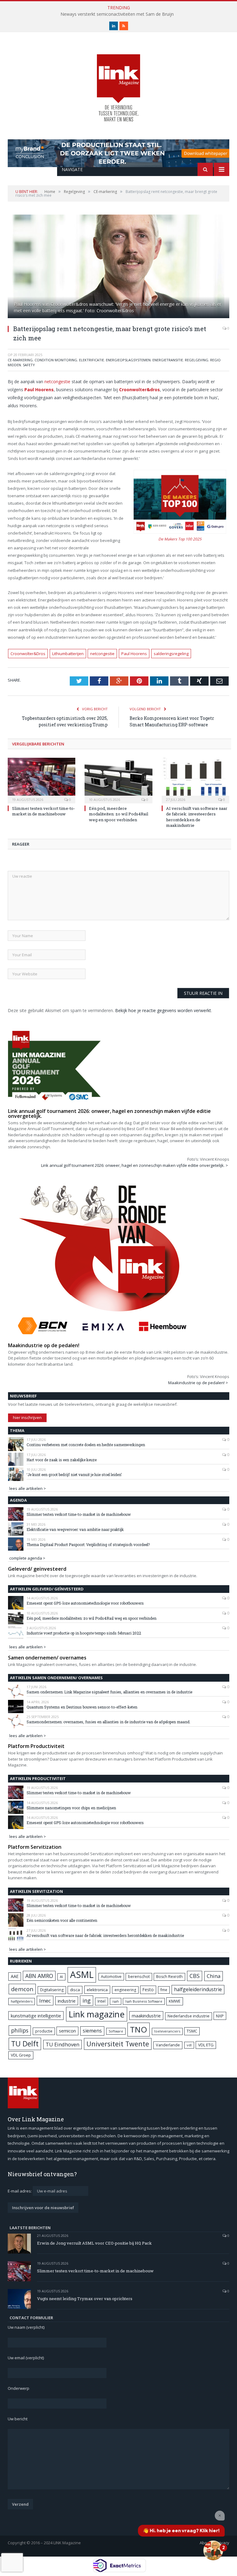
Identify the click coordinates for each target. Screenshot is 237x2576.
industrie (67, 2001)
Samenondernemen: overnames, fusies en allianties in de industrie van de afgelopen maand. (108, 1722)
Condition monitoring (56, 360)
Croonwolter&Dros (28, 654)
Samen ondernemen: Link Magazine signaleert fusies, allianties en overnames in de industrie (109, 1692)
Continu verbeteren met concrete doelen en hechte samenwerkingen (86, 1445)
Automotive (111, 1977)
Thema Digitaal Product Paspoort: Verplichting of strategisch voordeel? (88, 1544)
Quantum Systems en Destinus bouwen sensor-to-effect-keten (82, 1707)
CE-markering (20, 360)
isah (116, 2001)
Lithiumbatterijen (68, 654)
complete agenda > (27, 1558)
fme (164, 1990)
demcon (22, 1989)
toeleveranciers (167, 2031)
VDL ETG (206, 2045)
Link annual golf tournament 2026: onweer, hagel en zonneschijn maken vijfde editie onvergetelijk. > (135, 1165)
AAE (15, 1976)
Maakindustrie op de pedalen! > (198, 1383)
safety (29, 365)
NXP (220, 2016)
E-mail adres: (20, 2191)
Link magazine (97, 2014)
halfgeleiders (22, 2001)
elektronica (97, 1990)
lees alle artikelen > (28, 1488)
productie (44, 2031)
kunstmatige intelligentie (36, 2016)
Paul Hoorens (134, 654)
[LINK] (118, 82)
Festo (148, 1989)
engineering (125, 1990)
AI (61, 1977)
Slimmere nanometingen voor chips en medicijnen (71, 1808)
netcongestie (57, 381)
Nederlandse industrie (189, 2016)
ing (87, 2000)
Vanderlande (168, 2045)
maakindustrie (146, 2016)
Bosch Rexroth (169, 1977)
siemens (92, 2031)
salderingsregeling (171, 654)
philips (20, 2030)
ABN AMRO (39, 1976)
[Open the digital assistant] (213, 2550)
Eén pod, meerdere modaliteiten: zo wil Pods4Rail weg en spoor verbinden (118, 814)
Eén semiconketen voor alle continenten (62, 1920)
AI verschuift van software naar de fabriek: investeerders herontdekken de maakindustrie (197, 817)
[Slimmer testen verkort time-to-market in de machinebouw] (42, 780)
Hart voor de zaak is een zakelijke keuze (62, 1460)
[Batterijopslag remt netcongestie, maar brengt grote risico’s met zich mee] (118, 267)
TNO (139, 2029)
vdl (189, 2045)
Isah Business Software (144, 2001)
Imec (45, 2001)
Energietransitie (168, 360)
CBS (195, 1976)
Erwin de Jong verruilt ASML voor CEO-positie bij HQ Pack (94, 2243)
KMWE (175, 2001)
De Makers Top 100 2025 (180, 539)
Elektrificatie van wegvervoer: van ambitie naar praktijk (75, 1529)
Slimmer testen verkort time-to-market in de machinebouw (44, 811)
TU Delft (25, 2044)
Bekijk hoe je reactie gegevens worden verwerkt (163, 1010)
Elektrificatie (91, 360)
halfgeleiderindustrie (198, 1989)
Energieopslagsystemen (128, 360)
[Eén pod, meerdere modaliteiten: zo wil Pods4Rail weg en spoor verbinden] (118, 780)
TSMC (192, 2031)
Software (116, 2031)
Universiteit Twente (118, 2044)
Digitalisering (52, 1990)
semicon (67, 2031)
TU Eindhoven (62, 2044)
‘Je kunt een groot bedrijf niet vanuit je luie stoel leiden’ (74, 1475)
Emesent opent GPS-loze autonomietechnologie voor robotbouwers (85, 1603)
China (214, 1976)
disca (75, 1990)
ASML (82, 1975)
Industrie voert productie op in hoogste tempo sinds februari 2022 (84, 1633)
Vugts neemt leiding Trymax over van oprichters (85, 2299)
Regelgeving (197, 360)
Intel (102, 2001)
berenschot (139, 1977)
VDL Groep (21, 2055)
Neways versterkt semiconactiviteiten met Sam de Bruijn (117, 14)
